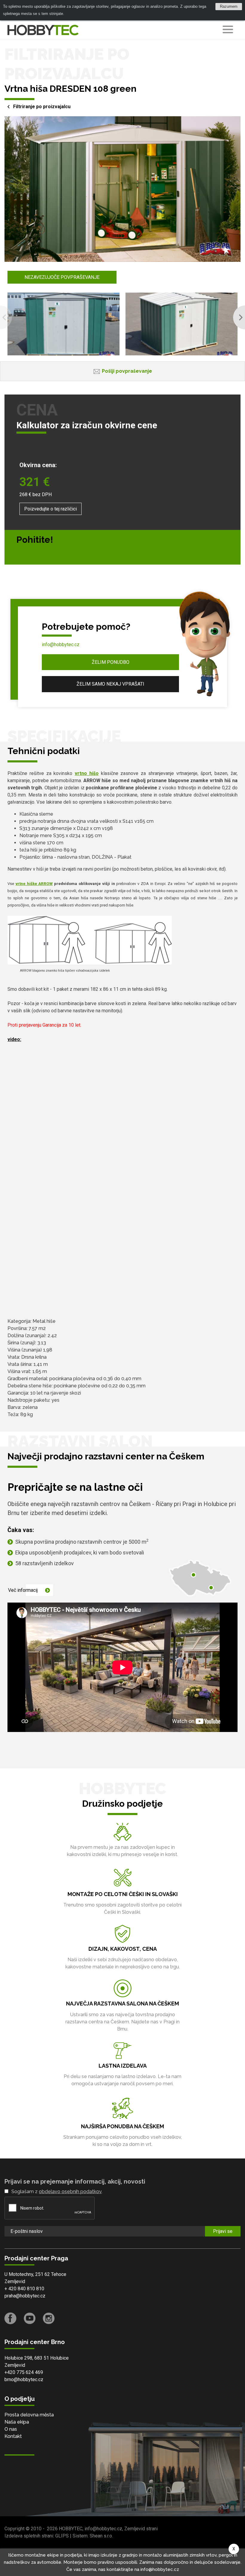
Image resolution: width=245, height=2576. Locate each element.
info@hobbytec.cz (61, 645)
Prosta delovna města (29, 2415)
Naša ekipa (17, 2422)
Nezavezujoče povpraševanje (62, 277)
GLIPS (62, 2536)
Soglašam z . (57, 2191)
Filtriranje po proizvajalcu (42, 107)
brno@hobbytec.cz (24, 2379)
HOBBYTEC (71, 2529)
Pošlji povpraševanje (127, 371)
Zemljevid (15, 2281)
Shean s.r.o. (101, 2536)
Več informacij (23, 1590)
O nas (11, 2429)
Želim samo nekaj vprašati (110, 684)
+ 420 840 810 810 (24, 2289)
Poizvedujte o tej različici (50, 509)
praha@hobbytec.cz (25, 2296)
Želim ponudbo (111, 662)
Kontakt (13, 2436)
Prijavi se (223, 2231)
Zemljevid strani (141, 2529)
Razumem (229, 6)
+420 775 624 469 (24, 2372)
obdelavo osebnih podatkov (70, 2191)
